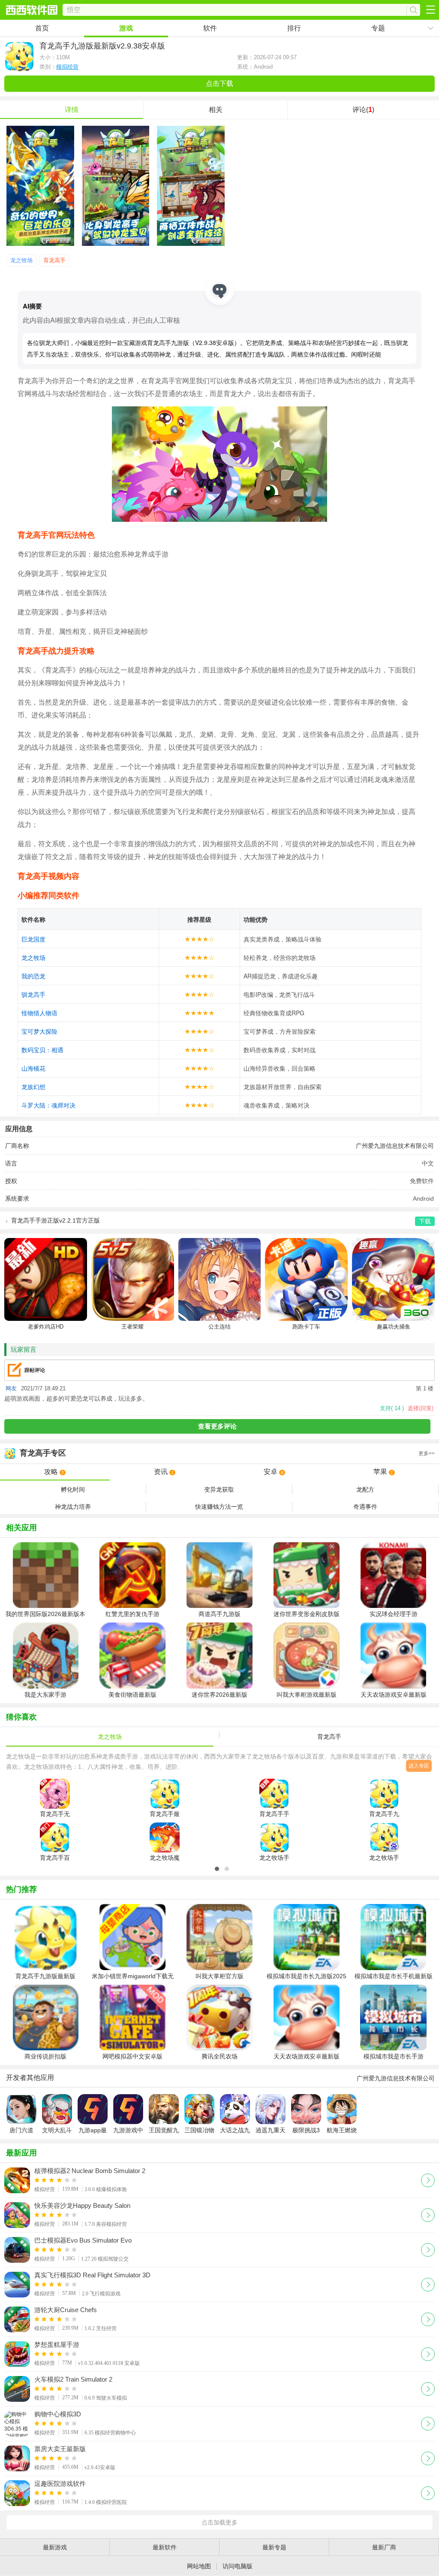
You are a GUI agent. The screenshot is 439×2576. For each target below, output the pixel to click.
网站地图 (199, 2566)
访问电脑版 (238, 2566)
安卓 (274, 1472)
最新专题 (274, 2547)
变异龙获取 (219, 1489)
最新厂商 (384, 2547)
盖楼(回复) (421, 1408)
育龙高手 (54, 260)
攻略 (54, 1472)
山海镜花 (33, 1068)
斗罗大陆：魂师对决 (48, 1105)
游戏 (126, 28)
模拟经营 (67, 67)
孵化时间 (73, 1489)
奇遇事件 (365, 1507)
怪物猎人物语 (39, 1013)
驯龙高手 (33, 994)
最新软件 (165, 2547)
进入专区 (419, 1766)
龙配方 (365, 1489)
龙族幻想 (33, 1087)
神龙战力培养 (73, 1507)
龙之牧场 (21, 260)
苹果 (383, 1472)
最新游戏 (55, 2547)
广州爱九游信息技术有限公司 (395, 1146)
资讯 (164, 1472)
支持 (392, 1408)
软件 (210, 28)
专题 (378, 28)
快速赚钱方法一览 (219, 1507)
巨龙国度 (33, 939)
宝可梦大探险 (39, 1031)
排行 (294, 28)
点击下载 (219, 83)
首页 (42, 28)
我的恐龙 (33, 976)
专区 (227, 1453)
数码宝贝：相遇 (42, 1050)
